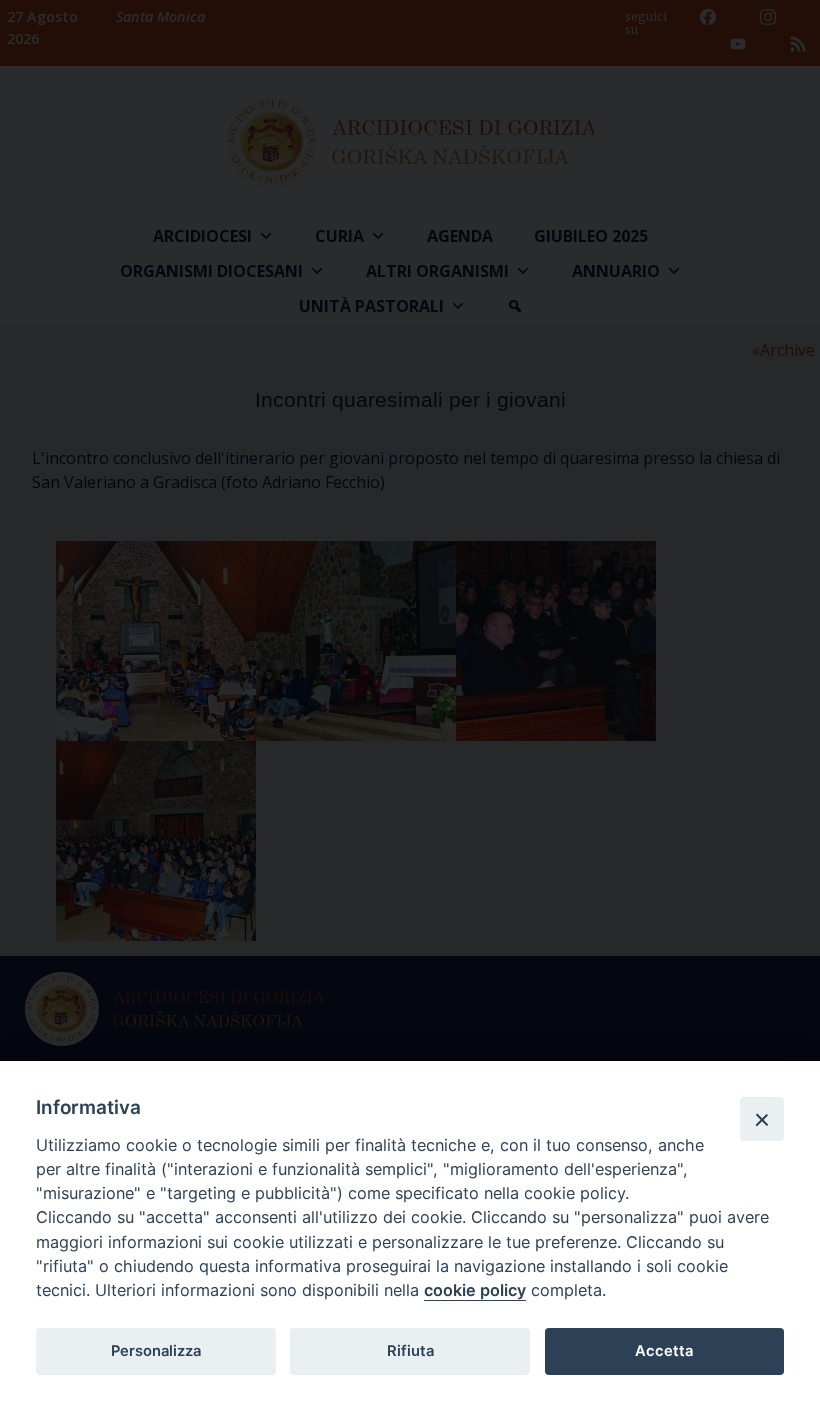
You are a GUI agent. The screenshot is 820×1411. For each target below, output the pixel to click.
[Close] (762, 1119)
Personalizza (156, 1351)
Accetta (664, 1351)
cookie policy (475, 1290)
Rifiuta (410, 1351)
